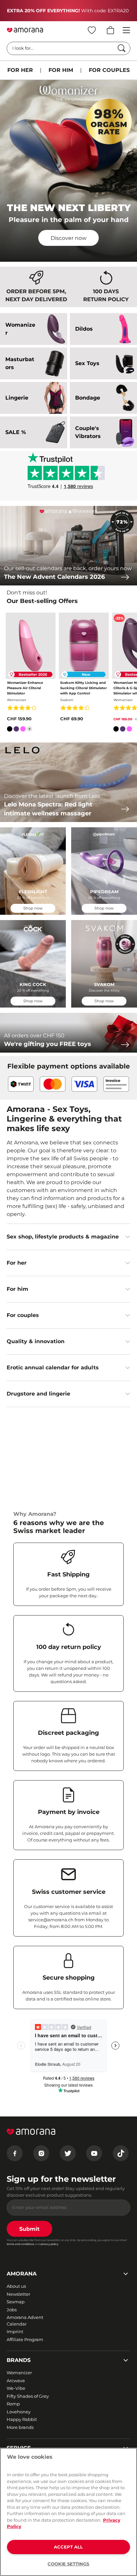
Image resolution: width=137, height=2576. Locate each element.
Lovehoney (19, 2412)
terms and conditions (20, 2244)
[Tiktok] (121, 2153)
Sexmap (16, 2302)
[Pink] (23, 730)
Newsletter (18, 2294)
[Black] (10, 730)
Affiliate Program (25, 2339)
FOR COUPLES (109, 70)
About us (16, 2286)
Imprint (15, 2331)
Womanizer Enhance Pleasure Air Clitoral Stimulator (25, 688)
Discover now (68, 238)
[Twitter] (68, 2153)
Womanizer (19, 2373)
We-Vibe (16, 2388)
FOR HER (20, 70)
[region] (68, 2512)
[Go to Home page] (25, 30)
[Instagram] (41, 2153)
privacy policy (49, 2244)
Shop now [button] (33, 908)
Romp (13, 2404)
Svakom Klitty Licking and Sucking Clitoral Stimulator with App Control (83, 688)
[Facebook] (15, 2153)
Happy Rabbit (22, 2419)
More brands (20, 2427)
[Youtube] (94, 2153)
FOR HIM (61, 70)
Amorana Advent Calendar (25, 2321)
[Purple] (16, 730)
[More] (30, 729)
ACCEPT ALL (68, 2547)
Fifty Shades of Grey (28, 2396)
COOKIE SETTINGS (68, 2564)
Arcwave (16, 2381)
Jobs (12, 2310)
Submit (29, 2229)
